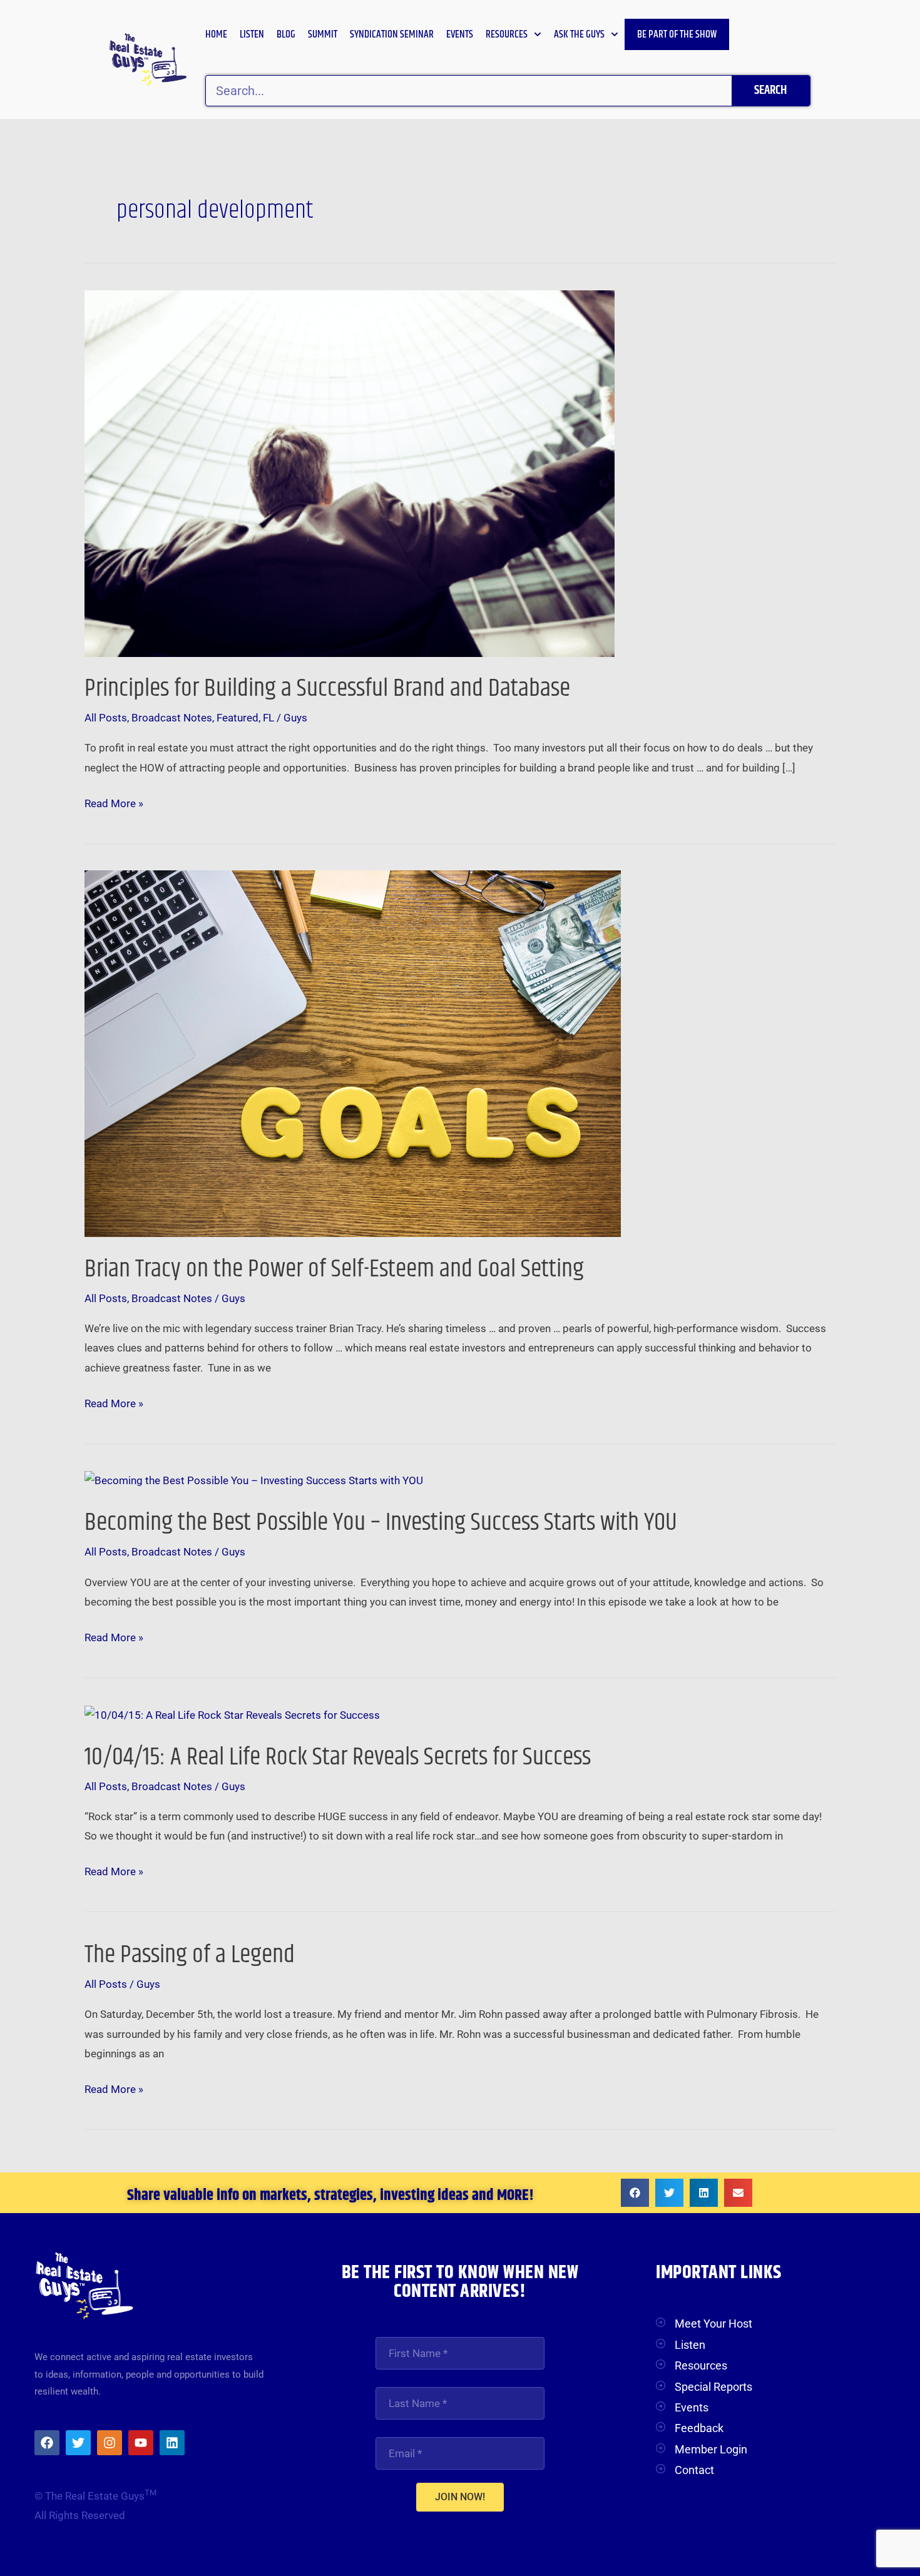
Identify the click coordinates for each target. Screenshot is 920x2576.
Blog (286, 34)
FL (268, 718)
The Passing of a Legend (190, 1955)
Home (216, 34)
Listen (252, 34)
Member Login (711, 2449)
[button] (635, 2193)
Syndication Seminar (392, 34)
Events (460, 34)
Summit (323, 34)
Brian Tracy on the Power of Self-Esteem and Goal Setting (334, 1269)
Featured (238, 718)
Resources (507, 34)
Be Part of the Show (677, 34)
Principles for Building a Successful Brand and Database (327, 689)
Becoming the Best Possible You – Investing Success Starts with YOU (381, 1523)
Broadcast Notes (172, 718)
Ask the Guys (579, 34)
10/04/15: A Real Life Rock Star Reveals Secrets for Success (338, 1757)
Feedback (699, 2428)
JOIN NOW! (460, 2497)
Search (770, 90)
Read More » (114, 802)
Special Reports (713, 2387)
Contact (694, 2470)
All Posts (106, 718)
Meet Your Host (713, 2324)
